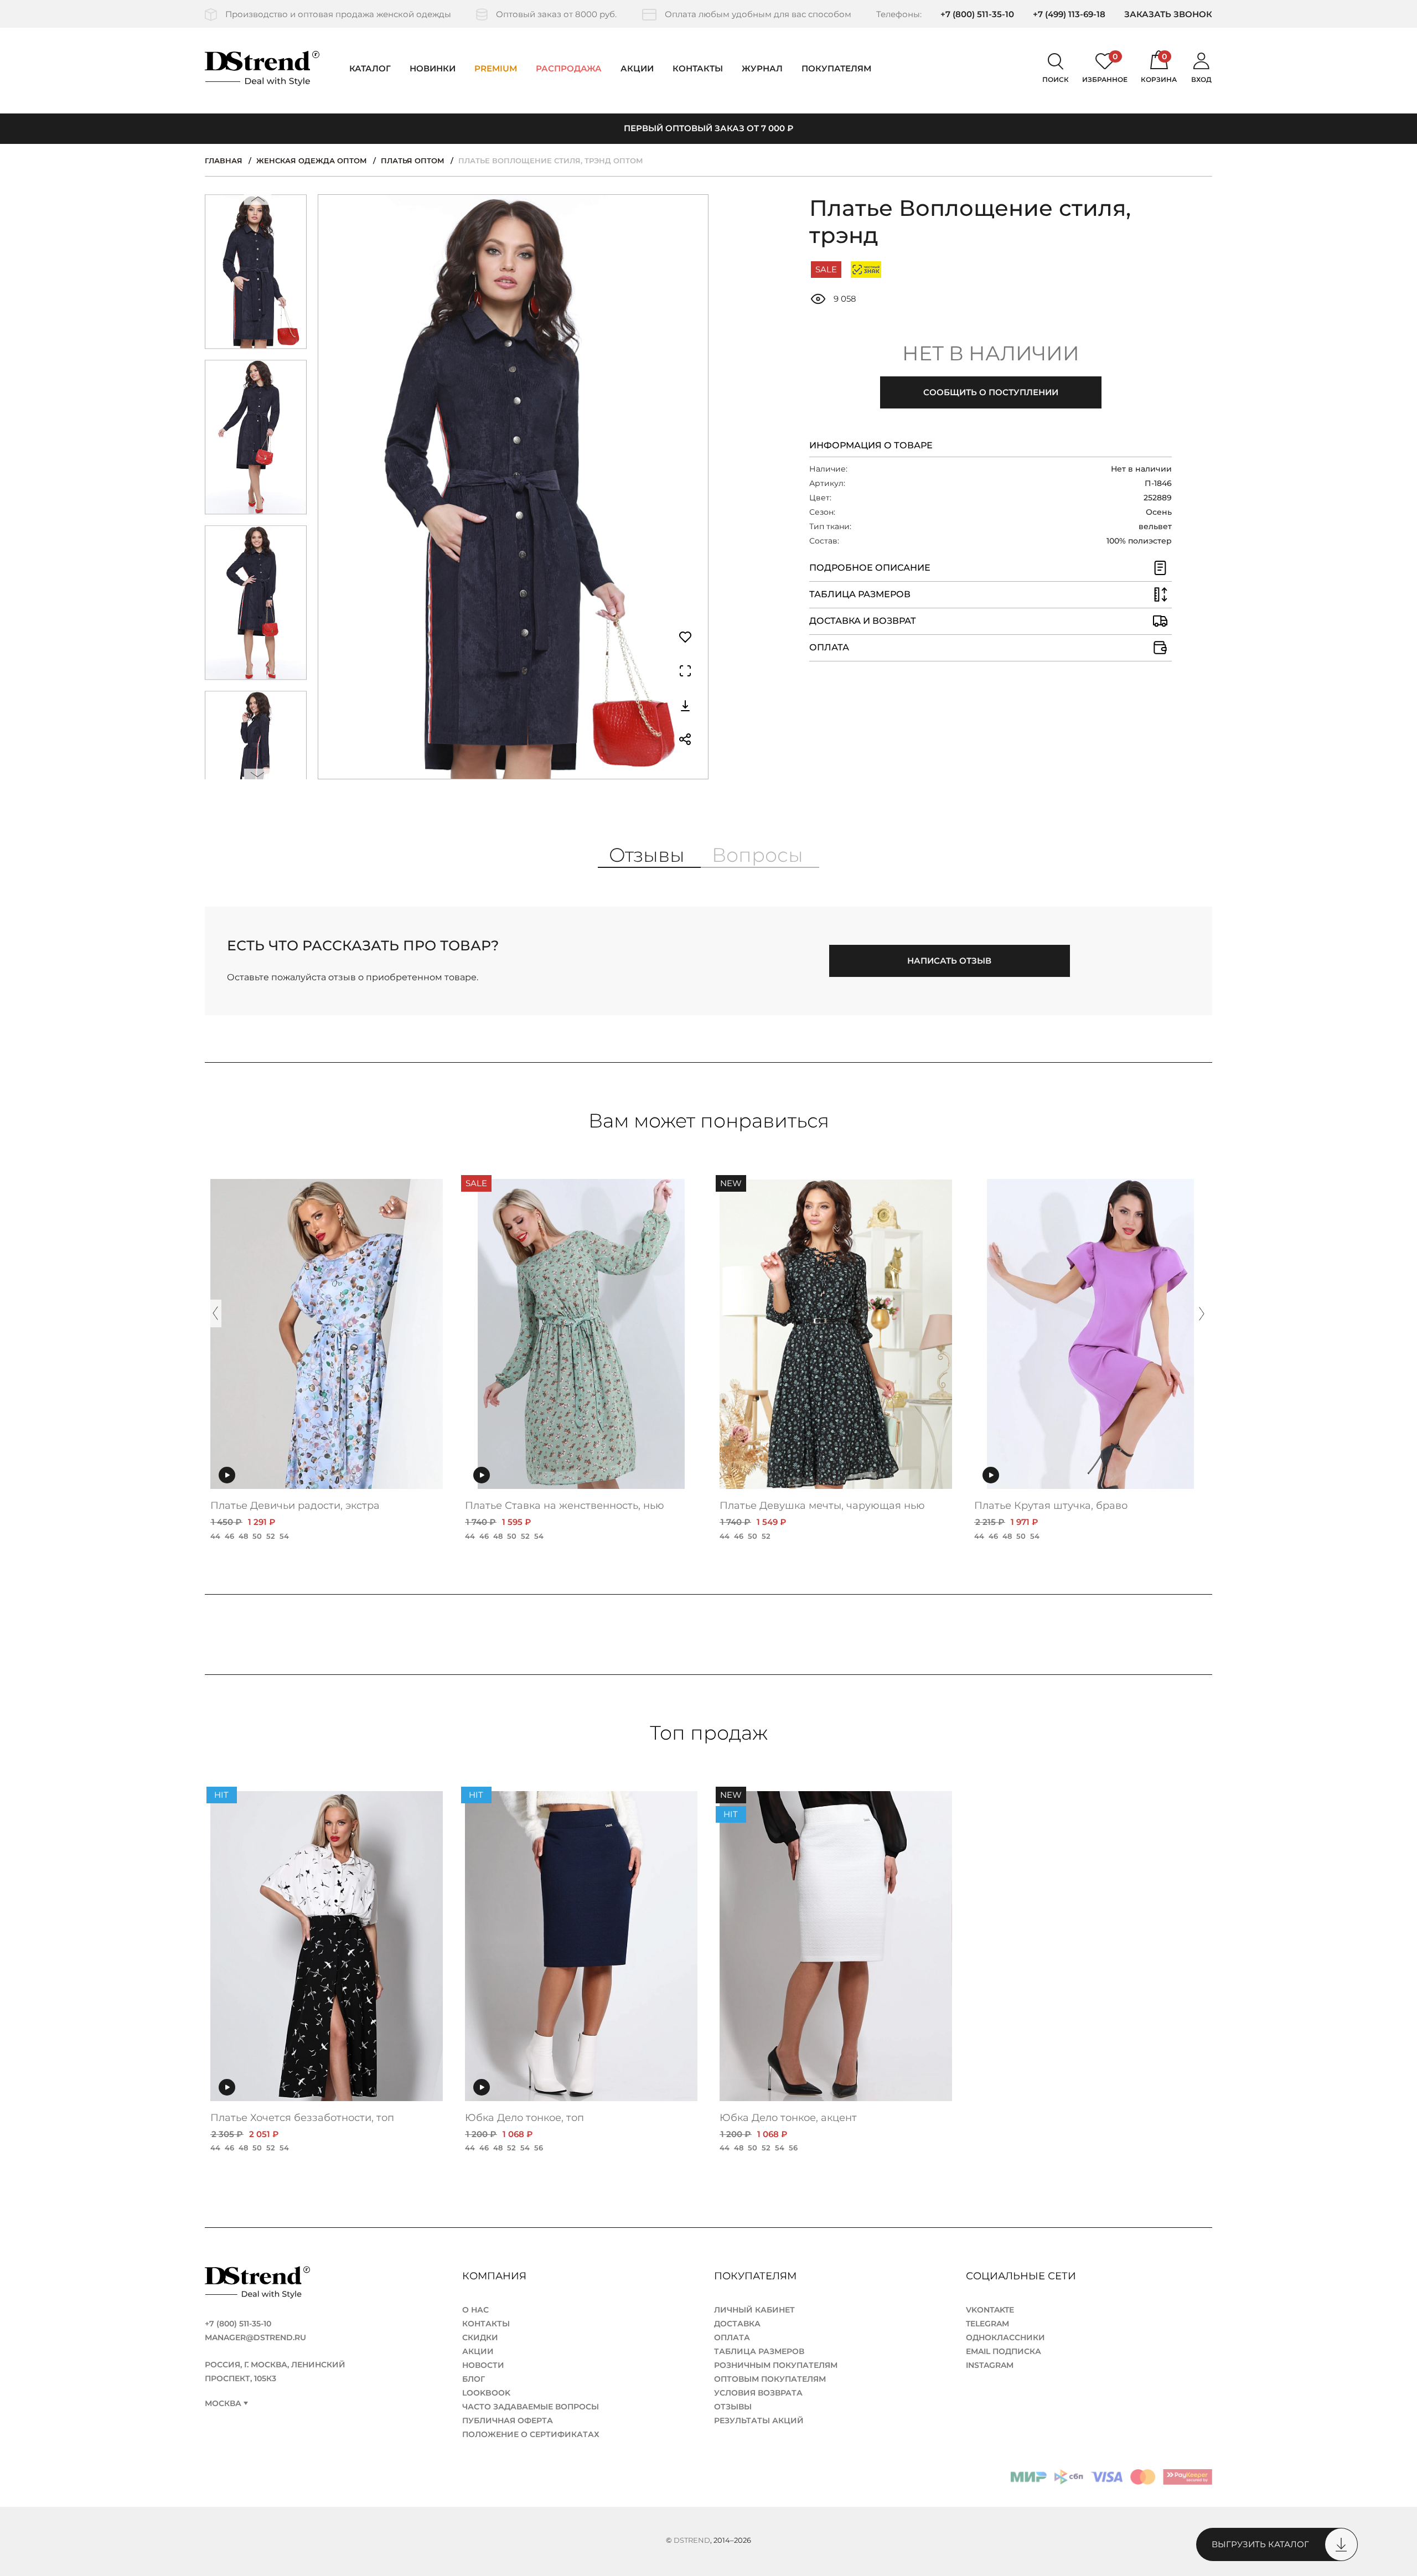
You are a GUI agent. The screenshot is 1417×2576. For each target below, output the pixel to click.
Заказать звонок (1168, 14)
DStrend (692, 2540)
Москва (223, 2404)
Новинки (433, 68)
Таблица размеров (759, 2351)
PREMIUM (496, 68)
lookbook (486, 2393)
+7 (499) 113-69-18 (1069, 14)
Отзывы (733, 2407)
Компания (496, 2276)
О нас (475, 2310)
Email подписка (1004, 2351)
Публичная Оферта (508, 2420)
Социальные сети (1022, 2276)
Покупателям (757, 2276)
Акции (637, 68)
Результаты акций (759, 2420)
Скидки (480, 2337)
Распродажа (569, 68)
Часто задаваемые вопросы (531, 2407)
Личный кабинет (754, 2310)
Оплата (732, 2337)
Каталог (370, 68)
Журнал (762, 68)
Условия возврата (758, 2393)
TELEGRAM (987, 2324)
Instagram (990, 2365)
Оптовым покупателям (770, 2379)
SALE (826, 269)
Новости (483, 2365)
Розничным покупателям (776, 2365)
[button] (258, 202)
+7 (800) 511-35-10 (977, 14)
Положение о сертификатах (531, 2434)
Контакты (698, 68)
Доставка (737, 2324)
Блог (474, 2379)
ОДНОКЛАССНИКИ (1005, 2337)
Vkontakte (990, 2310)
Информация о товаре (871, 445)
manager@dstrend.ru (255, 2337)
